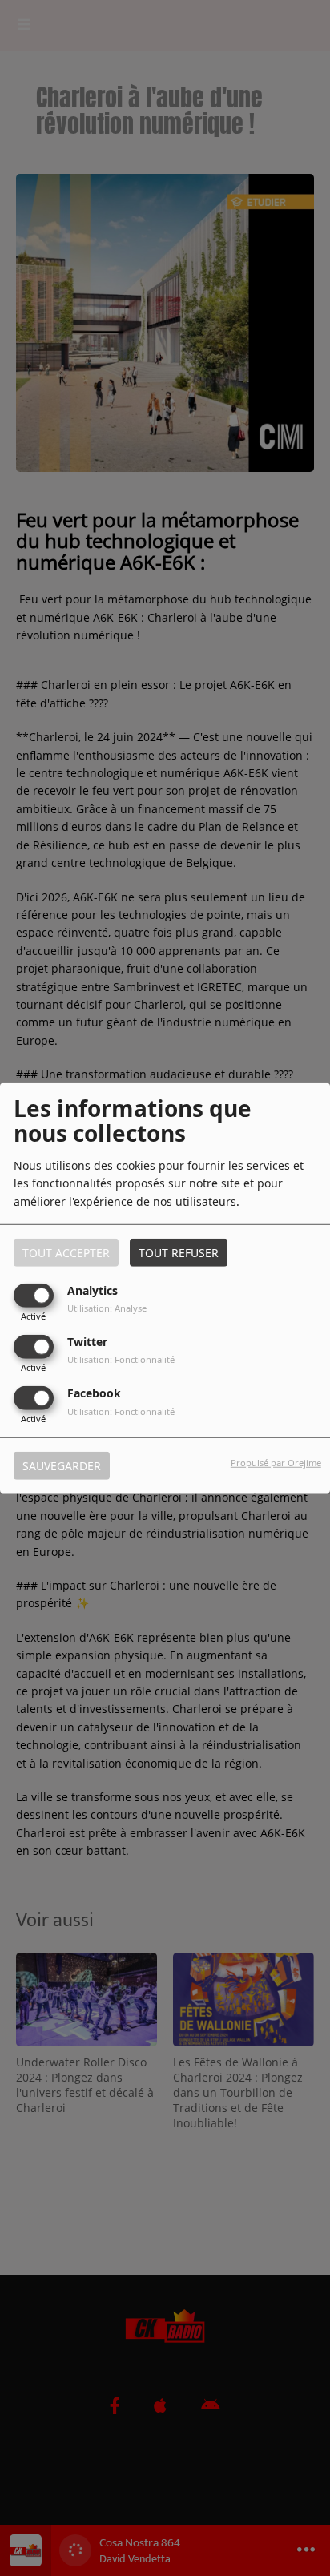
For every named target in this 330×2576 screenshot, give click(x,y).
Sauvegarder (62, 1466)
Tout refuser (179, 1252)
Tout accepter (66, 1252)
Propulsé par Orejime (276, 1463)
